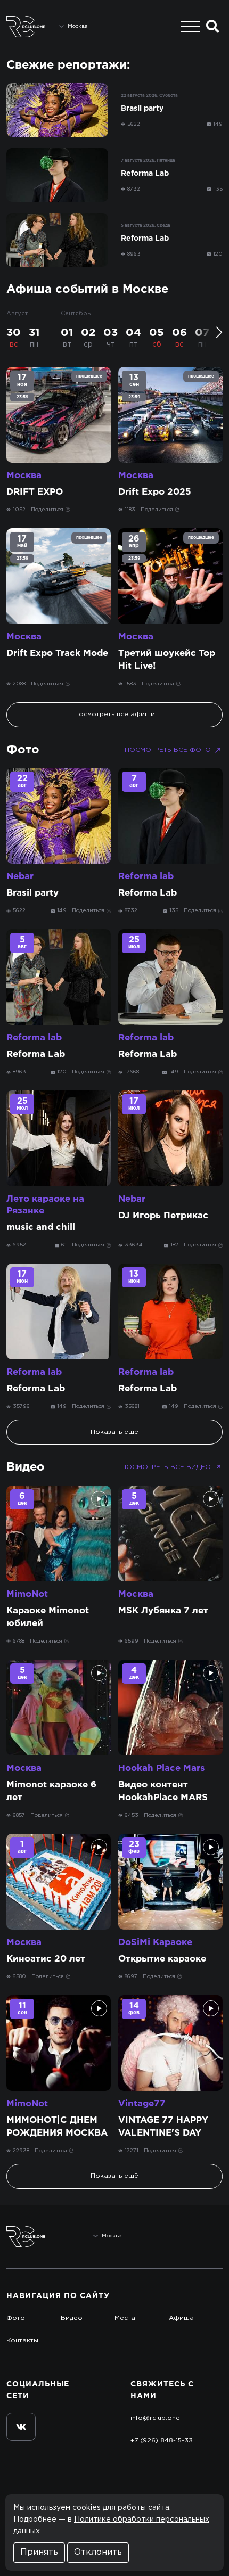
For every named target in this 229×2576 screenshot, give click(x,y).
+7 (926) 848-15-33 (162, 2440)
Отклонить (98, 2552)
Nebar (20, 877)
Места (125, 2318)
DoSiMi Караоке (155, 1943)
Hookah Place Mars (162, 1769)
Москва (24, 476)
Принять (39, 2552)
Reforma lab (146, 877)
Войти (203, 2237)
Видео (26, 1467)
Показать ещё (114, 1432)
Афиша (181, 2318)
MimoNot (27, 1594)
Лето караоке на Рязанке (45, 1205)
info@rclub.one (155, 2418)
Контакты (22, 2340)
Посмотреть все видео (166, 1467)
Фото (23, 750)
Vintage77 (142, 2104)
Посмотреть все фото (168, 750)
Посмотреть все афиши (114, 714)
